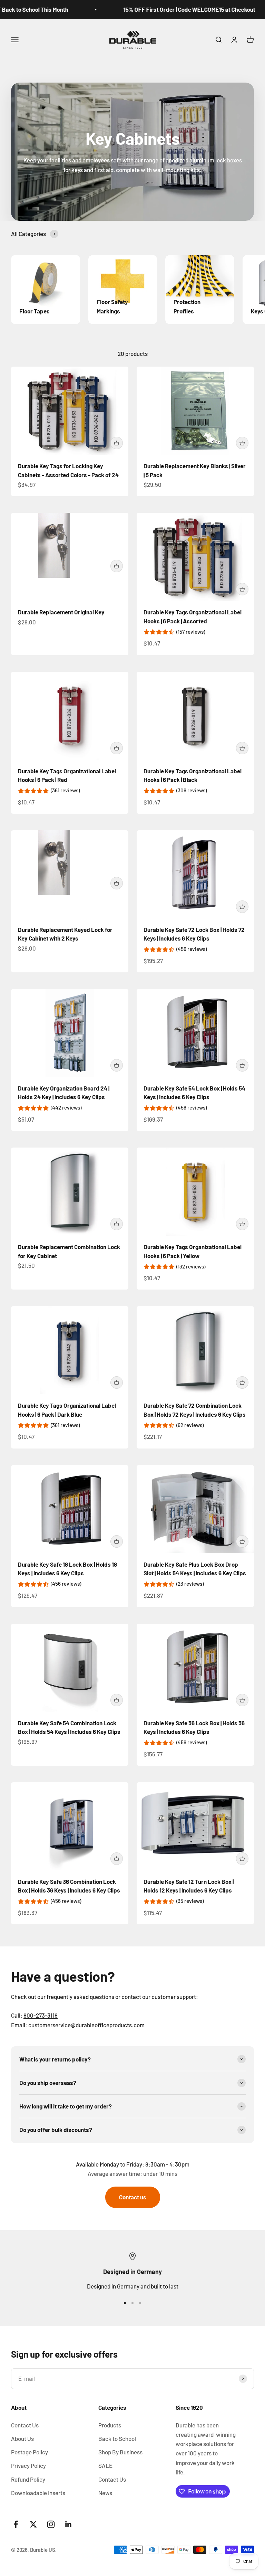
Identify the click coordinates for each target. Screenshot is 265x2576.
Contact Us (25, 2425)
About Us (22, 2438)
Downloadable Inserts (38, 2493)
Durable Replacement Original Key (61, 612)
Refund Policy (28, 2479)
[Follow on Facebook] (16, 2524)
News (105, 2493)
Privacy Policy (28, 2465)
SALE (105, 2465)
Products (110, 2425)
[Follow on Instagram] (51, 2524)
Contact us (133, 2197)
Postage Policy (30, 2452)
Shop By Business (120, 2452)
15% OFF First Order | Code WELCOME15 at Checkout (174, 9)
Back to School (117, 2438)
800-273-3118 (41, 2015)
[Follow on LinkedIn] (68, 2524)
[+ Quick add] (117, 443)
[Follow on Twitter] (33, 2524)
